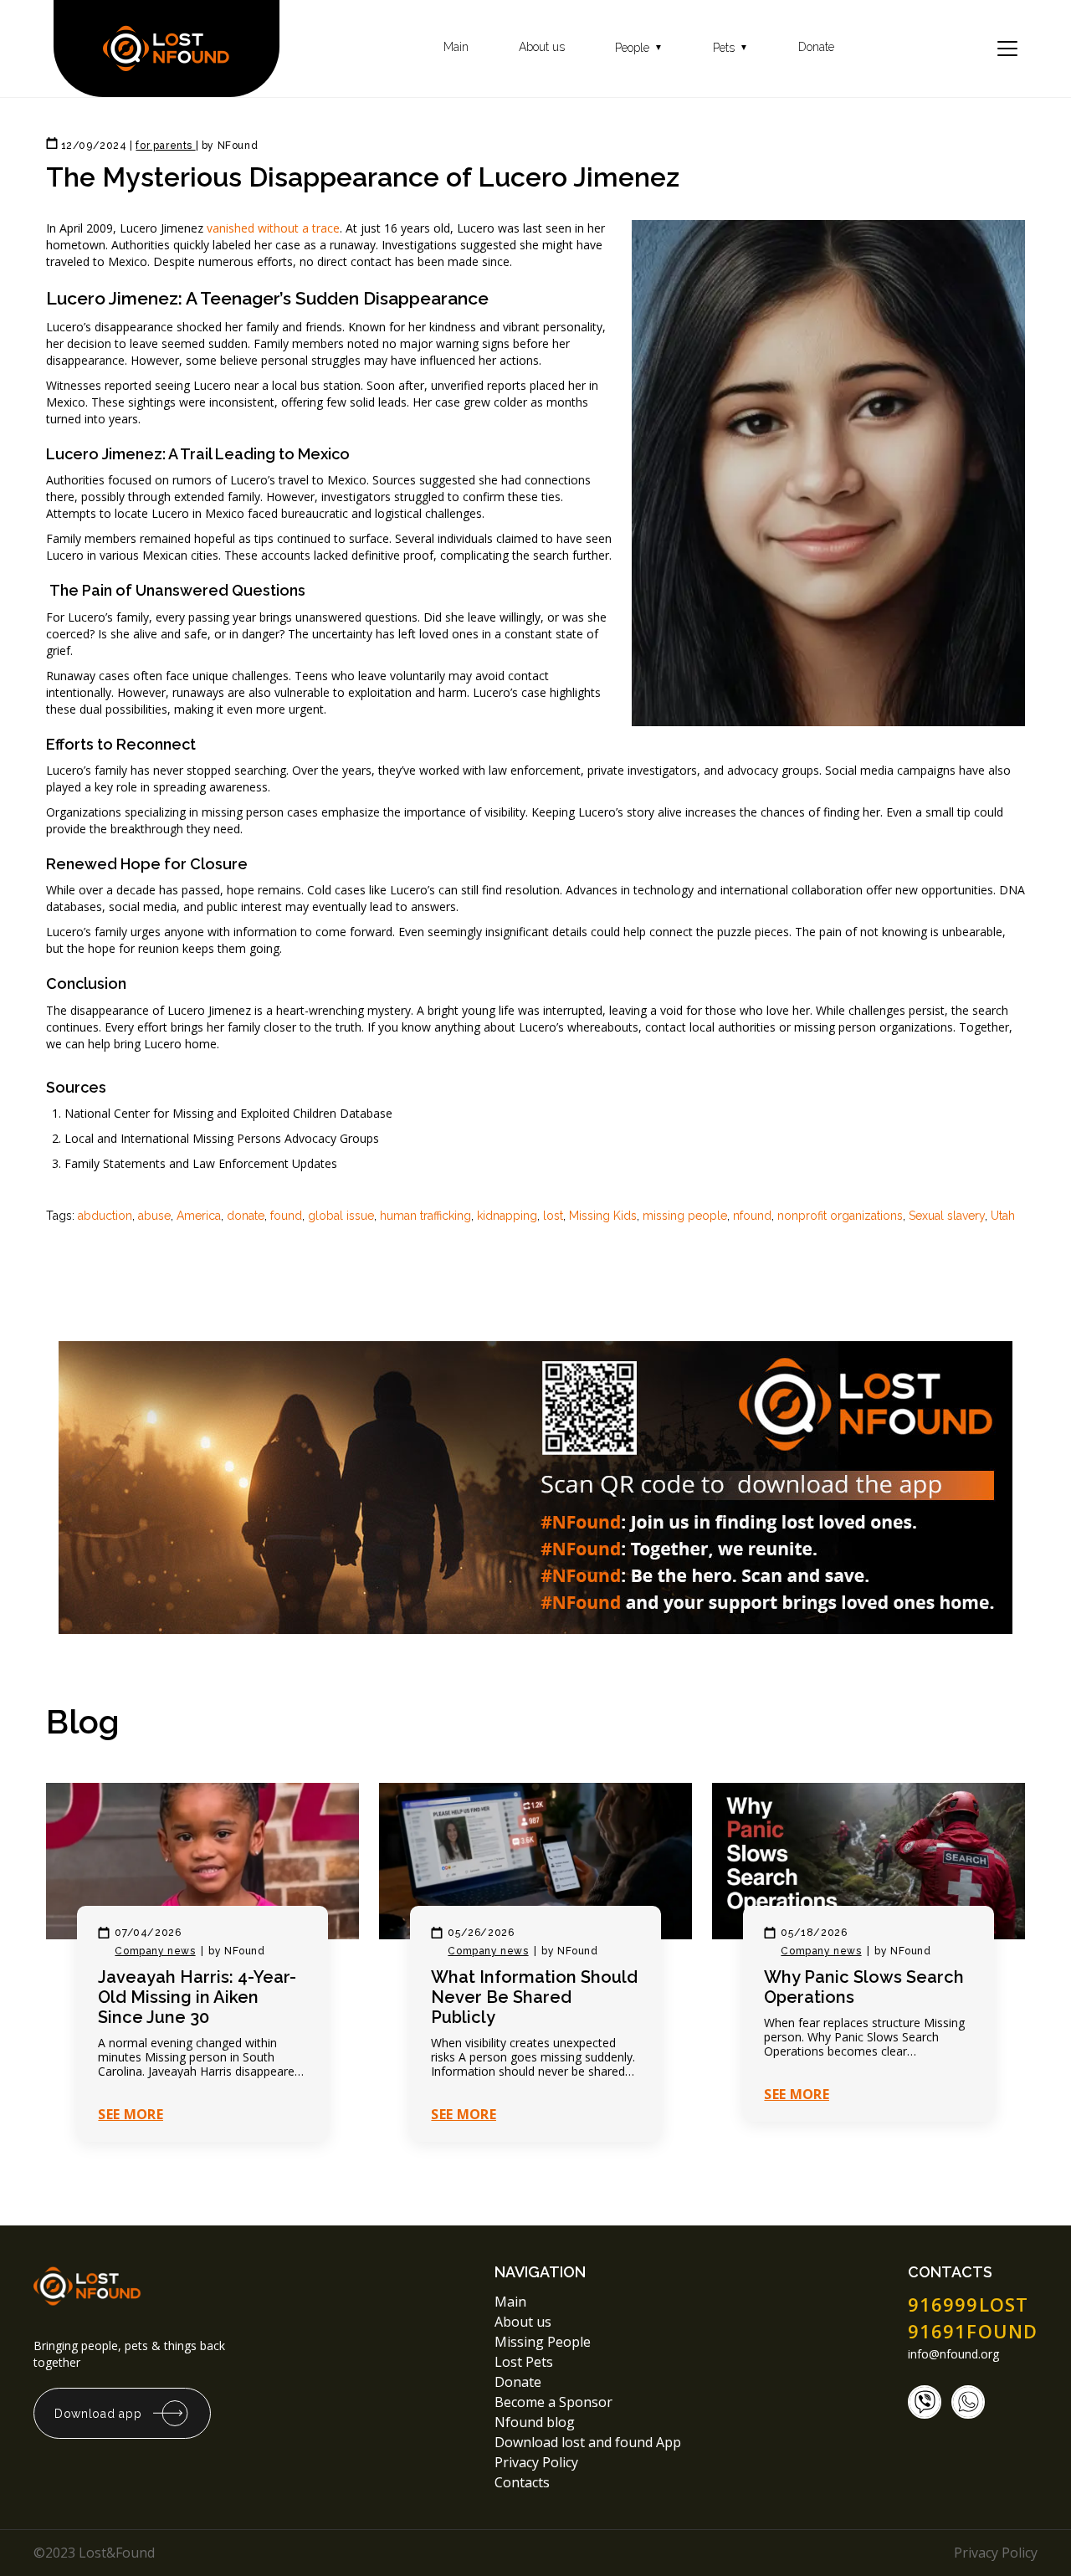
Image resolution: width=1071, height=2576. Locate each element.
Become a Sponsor (553, 2402)
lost (553, 1216)
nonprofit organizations (840, 1216)
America (199, 1216)
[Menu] (1007, 49)
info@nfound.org (953, 2354)
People (639, 48)
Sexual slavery (947, 1216)
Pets (730, 48)
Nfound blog (535, 2422)
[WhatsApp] (968, 2402)
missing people (685, 1216)
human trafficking (425, 1216)
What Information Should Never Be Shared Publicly (534, 1997)
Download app (98, 2414)
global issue (341, 1216)
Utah (1003, 1216)
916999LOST (968, 2304)
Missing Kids (603, 1216)
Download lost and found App (588, 2442)
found (286, 1216)
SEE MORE (131, 2114)
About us (542, 47)
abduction (105, 1216)
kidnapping (507, 1216)
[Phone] (925, 2402)
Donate (816, 47)
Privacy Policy (538, 2462)
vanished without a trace (273, 228)
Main (456, 47)
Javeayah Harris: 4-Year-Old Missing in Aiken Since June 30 (197, 1997)
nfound (752, 1216)
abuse (154, 1216)
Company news (155, 1951)
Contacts (522, 2482)
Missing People (543, 2342)
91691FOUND (973, 2331)
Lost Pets (524, 2362)
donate (246, 1216)
